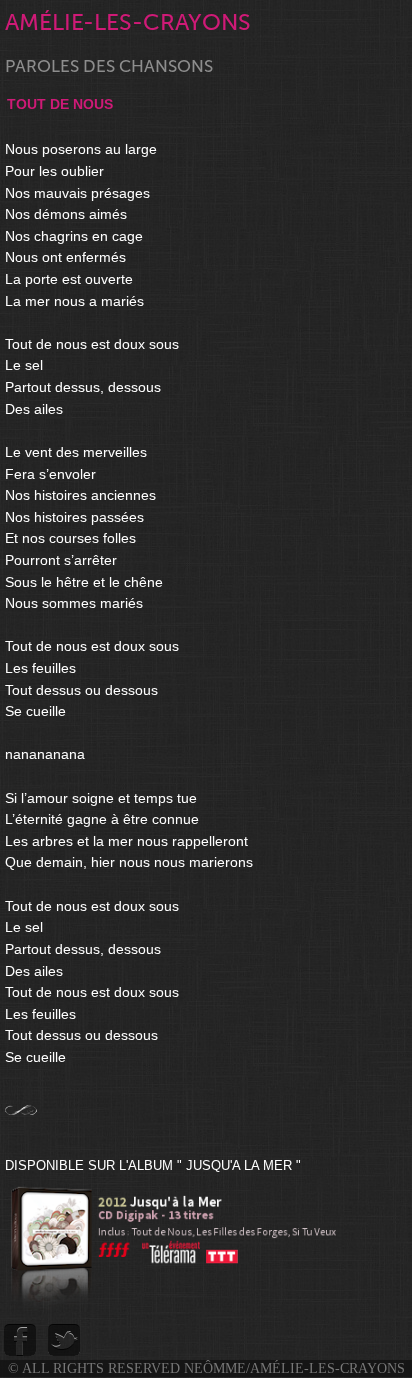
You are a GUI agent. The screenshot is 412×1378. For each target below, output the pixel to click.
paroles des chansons (109, 66)
